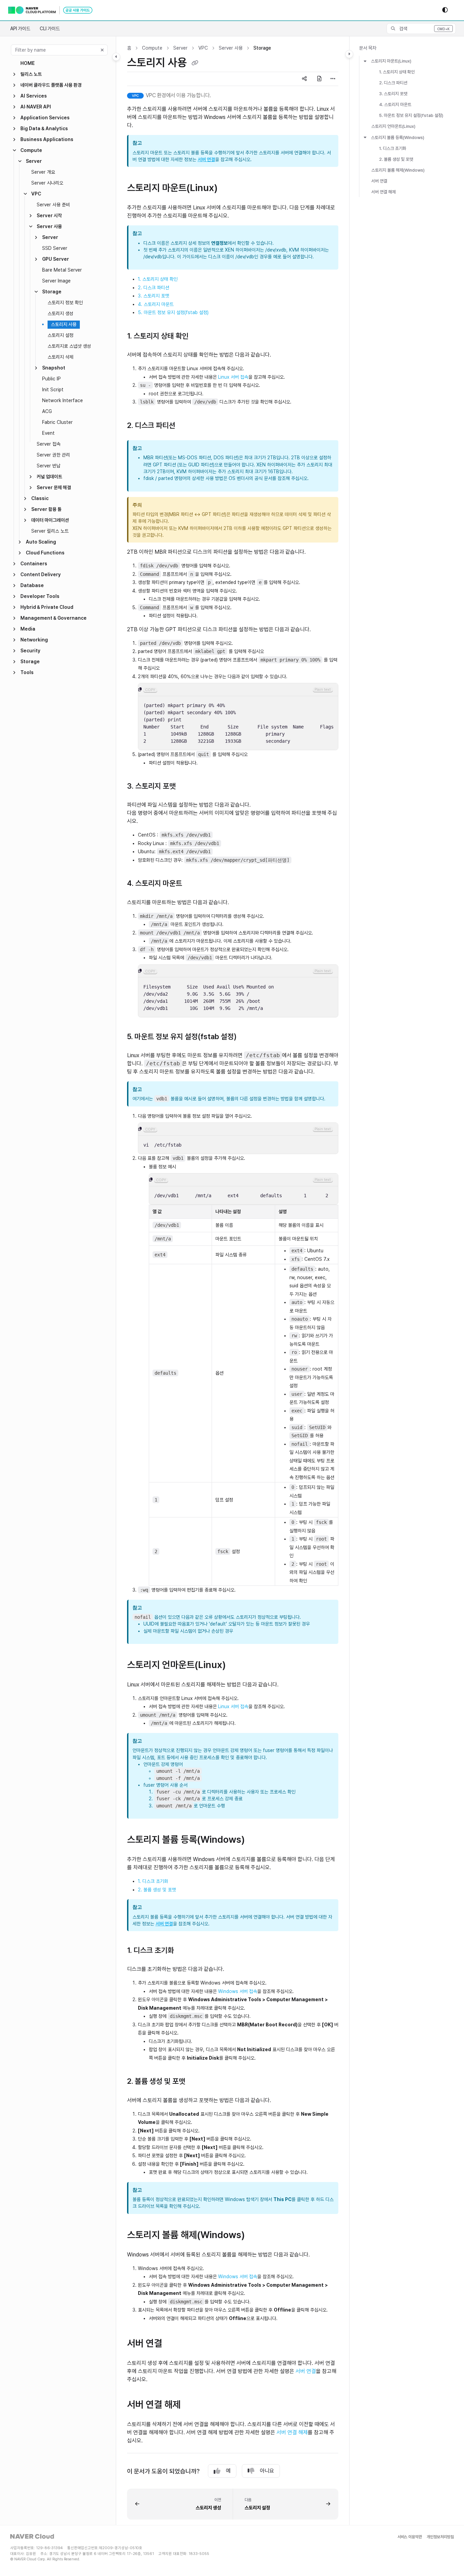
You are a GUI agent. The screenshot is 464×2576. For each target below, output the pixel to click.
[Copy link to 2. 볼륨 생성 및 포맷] (196, 2082)
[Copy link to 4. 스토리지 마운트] (193, 884)
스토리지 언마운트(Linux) (393, 126)
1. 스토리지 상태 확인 (158, 279)
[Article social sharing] (304, 79)
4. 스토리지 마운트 (156, 304)
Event (48, 433)
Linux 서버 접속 (233, 377)
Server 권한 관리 (53, 455)
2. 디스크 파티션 (154, 288)
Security (30, 651)
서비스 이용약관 (410, 2537)
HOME (28, 63)
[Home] (50, 10)
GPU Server (56, 259)
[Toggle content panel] (349, 54)
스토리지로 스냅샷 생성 (69, 346)
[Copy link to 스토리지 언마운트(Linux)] (237, 1665)
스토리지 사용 (64, 324)
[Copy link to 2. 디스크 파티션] (186, 426)
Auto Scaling (41, 542)
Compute (31, 150)
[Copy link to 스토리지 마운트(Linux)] (229, 189)
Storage (52, 292)
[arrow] (365, 61)
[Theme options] (445, 10)
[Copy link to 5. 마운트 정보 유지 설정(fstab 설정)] (248, 1037)
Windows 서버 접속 (238, 1991)
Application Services (45, 118)
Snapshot (54, 368)
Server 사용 (49, 226)
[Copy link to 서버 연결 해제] (192, 2405)
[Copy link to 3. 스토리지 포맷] (186, 787)
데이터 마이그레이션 (50, 520)
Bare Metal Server (62, 270)
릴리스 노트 (31, 74)
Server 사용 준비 (53, 205)
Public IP (51, 379)
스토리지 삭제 (60, 357)
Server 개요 (43, 172)
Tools (27, 672)
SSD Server (55, 248)
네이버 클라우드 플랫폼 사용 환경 (51, 85)
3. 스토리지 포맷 (154, 296)
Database (32, 585)
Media (28, 629)
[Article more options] (333, 79)
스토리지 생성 (60, 313)
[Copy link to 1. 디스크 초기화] (185, 1951)
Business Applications (47, 139)
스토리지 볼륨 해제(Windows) (398, 170)
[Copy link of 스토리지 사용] (195, 63)
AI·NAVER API (36, 107)
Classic (40, 498)
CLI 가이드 (50, 29)
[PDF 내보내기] (319, 79)
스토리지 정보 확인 (65, 303)
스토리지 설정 (60, 335)
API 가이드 (20, 29)
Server (34, 161)
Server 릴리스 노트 (50, 531)
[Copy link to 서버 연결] (173, 2344)
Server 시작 (49, 216)
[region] (238, 717)
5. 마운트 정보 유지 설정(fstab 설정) (173, 312)
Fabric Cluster (57, 422)
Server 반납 (49, 466)
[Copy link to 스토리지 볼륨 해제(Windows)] (256, 2235)
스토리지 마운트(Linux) (391, 61)
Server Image (56, 281)
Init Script (53, 390)
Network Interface (63, 400)
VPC (36, 194)
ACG (47, 411)
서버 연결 (206, 159)
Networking (34, 640)
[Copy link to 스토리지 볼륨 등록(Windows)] (256, 1840)
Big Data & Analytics (44, 128)
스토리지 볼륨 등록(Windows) (398, 137)
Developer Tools (40, 596)
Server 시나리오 (47, 183)
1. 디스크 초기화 (153, 1881)
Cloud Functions (45, 553)
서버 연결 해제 (292, 2432)
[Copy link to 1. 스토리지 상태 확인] (199, 337)
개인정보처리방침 (440, 2537)
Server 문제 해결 (54, 487)
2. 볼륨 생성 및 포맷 (157, 1890)
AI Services (34, 96)
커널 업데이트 (49, 477)
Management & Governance (53, 618)
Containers (34, 564)
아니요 (267, 2471)
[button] (421, 29)
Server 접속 (49, 444)
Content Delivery (41, 574)
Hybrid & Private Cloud (47, 607)
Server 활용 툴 (46, 509)
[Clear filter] (102, 50)
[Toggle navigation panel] (116, 57)
